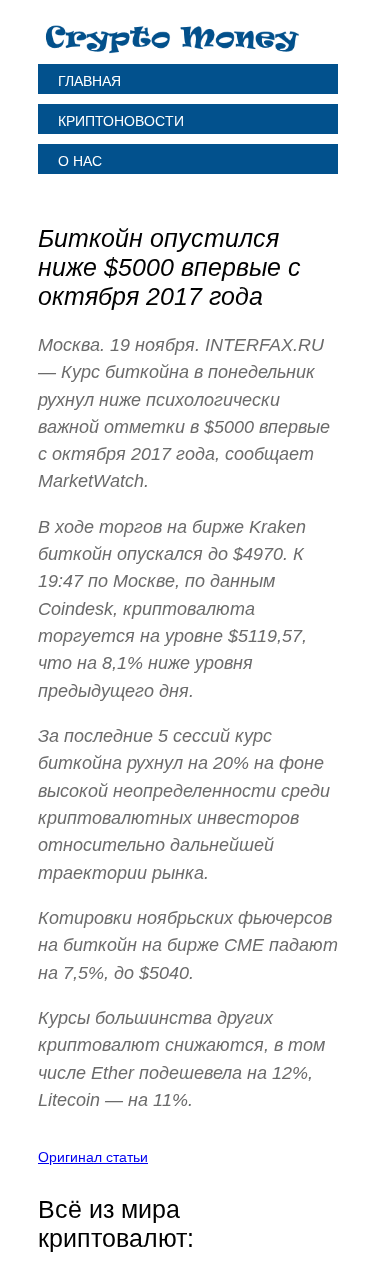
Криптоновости (121, 121)
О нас (80, 161)
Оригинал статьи (93, 1157)
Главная (89, 81)
